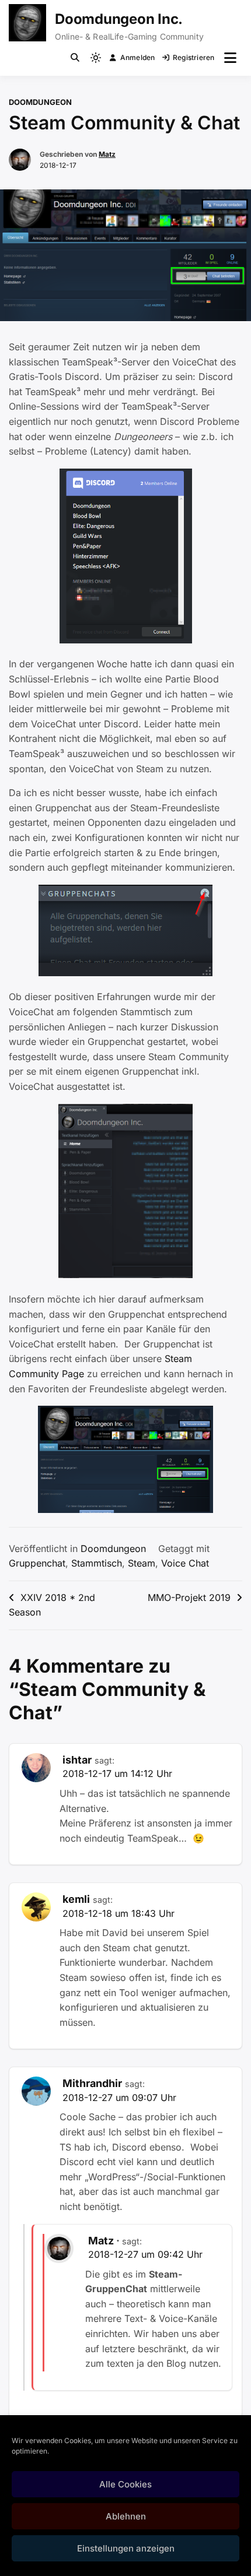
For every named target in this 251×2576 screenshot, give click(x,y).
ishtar (77, 1760)
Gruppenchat (37, 1563)
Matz (107, 154)
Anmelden (138, 57)
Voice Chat (185, 1563)
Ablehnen (126, 2516)
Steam (142, 1563)
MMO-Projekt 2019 (189, 1597)
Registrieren (194, 57)
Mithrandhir (92, 2083)
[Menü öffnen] (230, 58)
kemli (76, 1899)
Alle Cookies (125, 2484)
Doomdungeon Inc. (119, 19)
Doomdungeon (40, 102)
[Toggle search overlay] (75, 58)
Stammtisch (97, 1563)
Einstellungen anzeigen (126, 2548)
